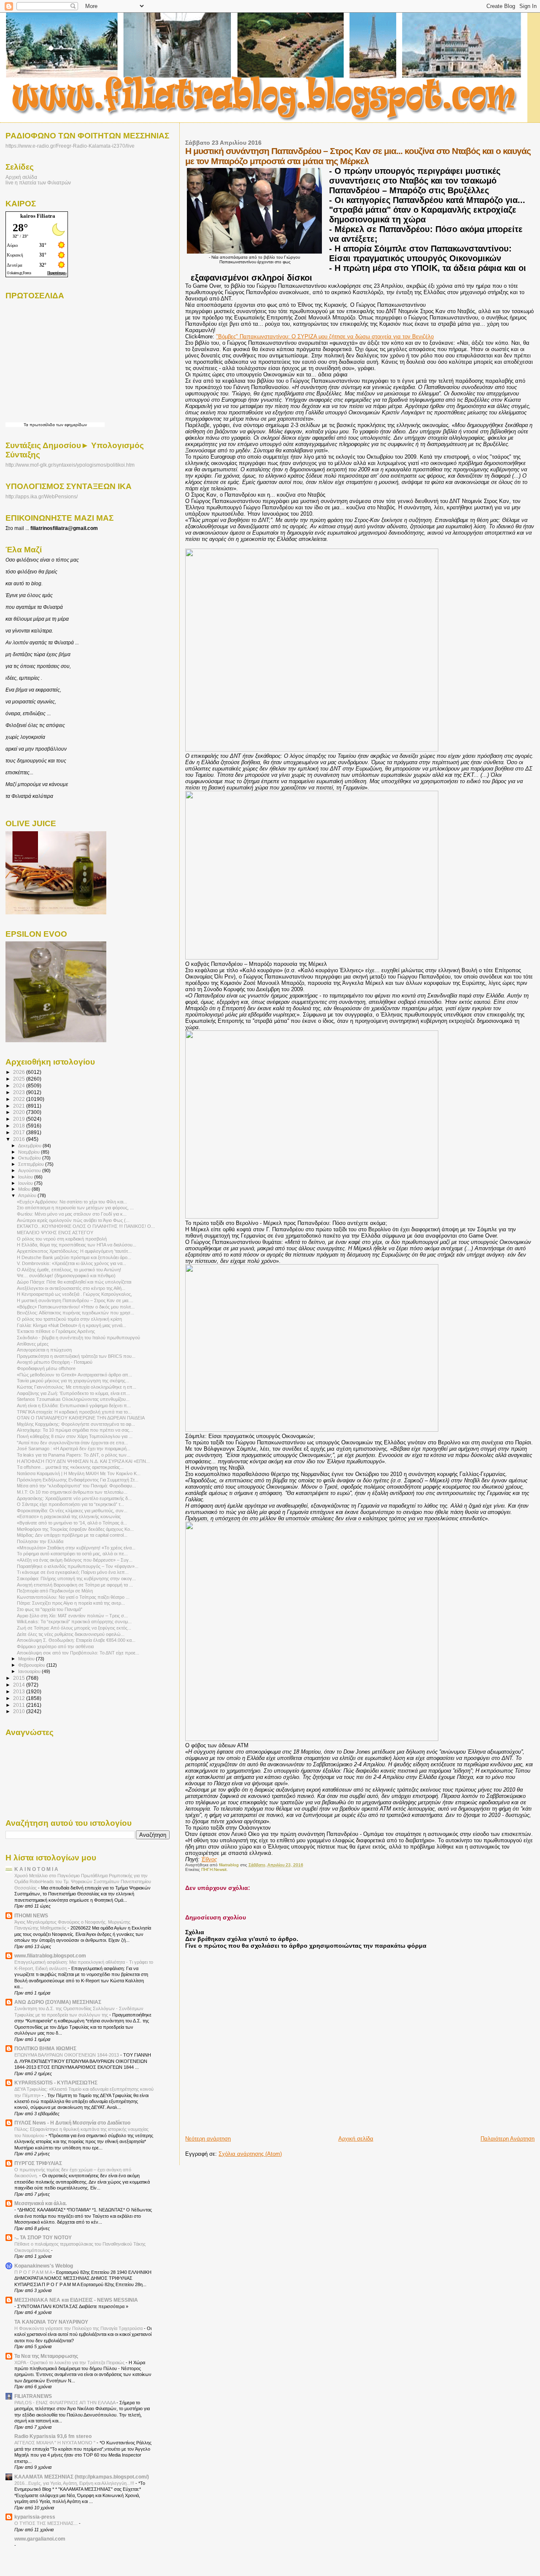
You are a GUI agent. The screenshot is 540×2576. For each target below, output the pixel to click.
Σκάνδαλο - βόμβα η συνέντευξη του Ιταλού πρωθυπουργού (78, 1338)
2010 (20, 1711)
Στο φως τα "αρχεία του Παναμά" (50, 1609)
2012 (20, 1698)
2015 (20, 1678)
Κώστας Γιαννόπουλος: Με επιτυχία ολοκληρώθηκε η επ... (77, 1387)
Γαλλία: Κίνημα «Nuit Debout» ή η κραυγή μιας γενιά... (72, 1325)
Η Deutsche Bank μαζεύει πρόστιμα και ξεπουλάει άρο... (74, 1257)
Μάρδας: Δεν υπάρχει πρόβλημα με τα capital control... (72, 1535)
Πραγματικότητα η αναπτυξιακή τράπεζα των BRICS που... (76, 1356)
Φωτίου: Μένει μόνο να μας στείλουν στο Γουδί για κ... (72, 1214)
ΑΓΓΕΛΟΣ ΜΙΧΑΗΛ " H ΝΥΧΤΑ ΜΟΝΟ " (55, 2443)
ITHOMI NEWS (31, 1915)
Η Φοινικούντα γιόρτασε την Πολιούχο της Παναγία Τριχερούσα (79, 2328)
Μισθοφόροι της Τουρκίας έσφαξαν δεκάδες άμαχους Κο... (75, 1529)
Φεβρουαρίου (32, 1665)
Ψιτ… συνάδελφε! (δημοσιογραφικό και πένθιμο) (66, 1276)
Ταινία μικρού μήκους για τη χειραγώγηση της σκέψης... (73, 1381)
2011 (20, 1705)
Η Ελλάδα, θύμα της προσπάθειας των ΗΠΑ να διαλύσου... (77, 1245)
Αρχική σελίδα (356, 2139)
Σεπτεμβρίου (32, 1164)
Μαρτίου (27, 1659)
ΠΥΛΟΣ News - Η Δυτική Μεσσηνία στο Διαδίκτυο (72, 2123)
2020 (20, 1112)
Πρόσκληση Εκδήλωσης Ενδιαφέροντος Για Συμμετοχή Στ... (78, 1480)
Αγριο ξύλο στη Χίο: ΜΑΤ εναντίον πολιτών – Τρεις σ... (72, 1616)
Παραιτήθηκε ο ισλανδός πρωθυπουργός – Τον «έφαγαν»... (78, 1566)
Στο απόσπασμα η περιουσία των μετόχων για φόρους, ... (75, 1208)
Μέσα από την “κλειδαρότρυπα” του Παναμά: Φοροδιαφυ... (76, 1486)
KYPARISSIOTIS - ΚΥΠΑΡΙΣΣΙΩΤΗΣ (56, 2083)
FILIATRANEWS (33, 2396)
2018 (20, 1126)
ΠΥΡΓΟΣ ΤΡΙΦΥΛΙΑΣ (38, 2163)
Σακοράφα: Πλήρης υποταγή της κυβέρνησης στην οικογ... (76, 1579)
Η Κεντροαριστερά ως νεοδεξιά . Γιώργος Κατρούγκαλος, (74, 1294)
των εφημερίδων (71, 425)
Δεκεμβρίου (30, 1146)
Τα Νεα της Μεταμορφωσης (46, 2356)
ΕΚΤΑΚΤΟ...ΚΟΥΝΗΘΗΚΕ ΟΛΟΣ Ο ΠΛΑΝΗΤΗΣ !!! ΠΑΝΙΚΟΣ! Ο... (86, 1226)
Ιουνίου (26, 1183)
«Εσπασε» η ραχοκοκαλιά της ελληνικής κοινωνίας (69, 1516)
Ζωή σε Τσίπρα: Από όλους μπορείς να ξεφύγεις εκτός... (74, 1628)
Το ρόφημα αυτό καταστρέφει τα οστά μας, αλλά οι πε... (72, 1554)
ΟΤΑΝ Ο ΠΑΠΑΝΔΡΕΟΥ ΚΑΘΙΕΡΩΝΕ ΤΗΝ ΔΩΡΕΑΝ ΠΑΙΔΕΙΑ (81, 1418)
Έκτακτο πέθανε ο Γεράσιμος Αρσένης (56, 1331)
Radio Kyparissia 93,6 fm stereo (53, 2436)
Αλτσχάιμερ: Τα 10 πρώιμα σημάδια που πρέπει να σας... (75, 1430)
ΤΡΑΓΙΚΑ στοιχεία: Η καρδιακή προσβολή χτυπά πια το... (74, 1412)
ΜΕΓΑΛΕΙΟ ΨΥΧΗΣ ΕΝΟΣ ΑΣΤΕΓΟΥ (55, 1233)
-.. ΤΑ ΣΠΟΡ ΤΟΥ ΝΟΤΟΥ (43, 2237)
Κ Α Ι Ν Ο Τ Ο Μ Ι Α (36, 1869)
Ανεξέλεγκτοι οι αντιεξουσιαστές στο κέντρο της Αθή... (71, 1288)
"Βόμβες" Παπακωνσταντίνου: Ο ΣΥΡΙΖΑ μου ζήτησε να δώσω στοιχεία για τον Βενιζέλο (325, 337)
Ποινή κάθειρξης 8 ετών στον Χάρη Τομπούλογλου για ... (75, 1436)
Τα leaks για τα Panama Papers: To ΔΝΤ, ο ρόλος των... (74, 1455)
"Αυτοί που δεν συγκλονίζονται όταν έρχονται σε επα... (72, 1443)
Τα (27, 425)
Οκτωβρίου (30, 1158)
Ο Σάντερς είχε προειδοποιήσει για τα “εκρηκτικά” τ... (70, 1504)
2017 (20, 1132)
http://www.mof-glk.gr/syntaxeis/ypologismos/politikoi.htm (70, 465)
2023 (20, 1092)
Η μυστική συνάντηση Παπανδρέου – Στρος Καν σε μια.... (75, 1300)
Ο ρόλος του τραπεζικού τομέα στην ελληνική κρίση (69, 1319)
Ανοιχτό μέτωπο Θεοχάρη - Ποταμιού (55, 1362)
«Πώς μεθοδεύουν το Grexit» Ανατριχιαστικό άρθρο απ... (74, 1375)
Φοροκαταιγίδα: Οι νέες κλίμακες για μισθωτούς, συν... (72, 1511)
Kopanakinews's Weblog (44, 2266)
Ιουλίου (26, 1177)
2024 (20, 1085)
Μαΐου (25, 1189)
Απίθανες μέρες (33, 1344)
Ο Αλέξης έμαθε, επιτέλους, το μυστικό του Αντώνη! (69, 1270)
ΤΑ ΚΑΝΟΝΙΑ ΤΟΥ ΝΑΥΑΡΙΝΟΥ (51, 2322)
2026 (20, 1072)
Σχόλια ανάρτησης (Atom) (250, 2154)
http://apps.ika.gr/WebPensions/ (42, 497)
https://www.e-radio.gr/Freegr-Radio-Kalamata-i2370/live (70, 146)
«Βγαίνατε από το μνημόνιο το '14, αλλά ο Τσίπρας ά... (72, 1523)
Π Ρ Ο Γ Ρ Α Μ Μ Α (34, 2272)
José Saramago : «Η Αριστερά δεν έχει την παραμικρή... (74, 1449)
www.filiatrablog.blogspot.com (50, 1956)
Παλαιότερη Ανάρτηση (508, 2139)
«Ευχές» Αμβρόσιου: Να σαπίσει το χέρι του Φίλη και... (72, 1202)
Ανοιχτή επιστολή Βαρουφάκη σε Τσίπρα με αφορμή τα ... (75, 1585)
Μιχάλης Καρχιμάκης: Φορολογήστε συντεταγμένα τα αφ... (76, 1424)
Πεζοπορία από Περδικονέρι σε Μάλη (55, 1591)
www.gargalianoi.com (40, 2539)
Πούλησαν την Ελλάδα (40, 1541)
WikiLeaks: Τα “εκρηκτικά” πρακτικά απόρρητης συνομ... (74, 1622)
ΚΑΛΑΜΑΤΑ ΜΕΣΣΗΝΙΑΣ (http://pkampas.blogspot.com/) (82, 2477)
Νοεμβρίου (30, 1152)
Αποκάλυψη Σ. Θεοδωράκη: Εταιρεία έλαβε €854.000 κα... (76, 1640)
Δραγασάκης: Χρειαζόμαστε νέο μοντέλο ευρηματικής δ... (74, 1498)
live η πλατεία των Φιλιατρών (38, 182)
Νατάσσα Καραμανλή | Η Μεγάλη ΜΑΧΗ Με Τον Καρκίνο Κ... (79, 1473)
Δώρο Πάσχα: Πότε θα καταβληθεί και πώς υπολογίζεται (74, 1282)
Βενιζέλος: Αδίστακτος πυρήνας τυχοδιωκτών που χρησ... (76, 1313)
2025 (20, 1079)
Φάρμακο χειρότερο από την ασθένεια (55, 1646)
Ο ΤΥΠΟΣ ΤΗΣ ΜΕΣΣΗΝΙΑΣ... (47, 2523)
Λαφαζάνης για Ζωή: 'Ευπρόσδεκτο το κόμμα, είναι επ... (73, 1393)
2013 (20, 1691)
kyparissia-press (35, 2517)
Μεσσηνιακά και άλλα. (40, 2203)
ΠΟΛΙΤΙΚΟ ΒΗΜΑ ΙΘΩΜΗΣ (45, 2048)
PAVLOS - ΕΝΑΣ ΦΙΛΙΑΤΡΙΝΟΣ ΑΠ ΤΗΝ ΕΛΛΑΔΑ (65, 2403)
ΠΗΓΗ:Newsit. (215, 1869)
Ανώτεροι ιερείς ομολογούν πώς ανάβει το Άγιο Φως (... (73, 1220)
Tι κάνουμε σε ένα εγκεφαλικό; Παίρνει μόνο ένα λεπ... (73, 1572)
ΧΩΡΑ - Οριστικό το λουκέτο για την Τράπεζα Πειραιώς (70, 2362)
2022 (20, 1099)
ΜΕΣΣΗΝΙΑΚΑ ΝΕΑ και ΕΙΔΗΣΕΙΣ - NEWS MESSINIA (76, 2300)
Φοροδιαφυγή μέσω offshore (46, 1368)
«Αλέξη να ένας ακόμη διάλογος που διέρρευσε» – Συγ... (75, 1560)
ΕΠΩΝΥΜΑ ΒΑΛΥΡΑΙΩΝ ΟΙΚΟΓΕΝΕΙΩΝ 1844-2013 (67, 2055)
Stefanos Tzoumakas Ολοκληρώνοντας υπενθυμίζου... (73, 1399)
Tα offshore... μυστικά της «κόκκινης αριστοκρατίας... (70, 1467)
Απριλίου (28, 1195)
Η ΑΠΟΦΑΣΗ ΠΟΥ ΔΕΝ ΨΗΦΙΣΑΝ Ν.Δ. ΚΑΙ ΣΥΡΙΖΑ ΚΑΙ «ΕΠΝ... (83, 1461)
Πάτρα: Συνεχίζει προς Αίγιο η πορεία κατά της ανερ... (71, 1603)
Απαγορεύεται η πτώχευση (44, 1350)
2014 (20, 1685)
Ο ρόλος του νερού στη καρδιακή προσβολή (62, 1239)
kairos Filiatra (38, 216)
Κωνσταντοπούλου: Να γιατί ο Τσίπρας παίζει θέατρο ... (73, 1597)
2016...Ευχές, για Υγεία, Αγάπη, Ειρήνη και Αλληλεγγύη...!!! (75, 2483)
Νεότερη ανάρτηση (208, 2139)
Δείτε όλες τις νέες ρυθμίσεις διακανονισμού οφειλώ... (71, 1634)
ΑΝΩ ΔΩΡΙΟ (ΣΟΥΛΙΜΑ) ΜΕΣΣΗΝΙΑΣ (58, 2002)
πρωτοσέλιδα (42, 425)
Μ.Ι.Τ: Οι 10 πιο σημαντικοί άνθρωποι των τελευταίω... (72, 1492)
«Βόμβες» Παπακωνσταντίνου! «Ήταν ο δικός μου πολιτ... (76, 1307)
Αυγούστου (30, 1170)
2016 (20, 1139)
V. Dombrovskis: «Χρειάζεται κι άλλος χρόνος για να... (72, 1263)
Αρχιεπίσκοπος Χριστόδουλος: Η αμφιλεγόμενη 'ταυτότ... (74, 1251)
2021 (20, 1106)
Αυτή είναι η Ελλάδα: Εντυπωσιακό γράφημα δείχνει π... (74, 1406)
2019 (20, 1119)
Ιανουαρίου (30, 1671)
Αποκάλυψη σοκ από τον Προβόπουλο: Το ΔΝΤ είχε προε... (78, 1653)
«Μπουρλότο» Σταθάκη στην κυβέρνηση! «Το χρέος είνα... (76, 1548)
